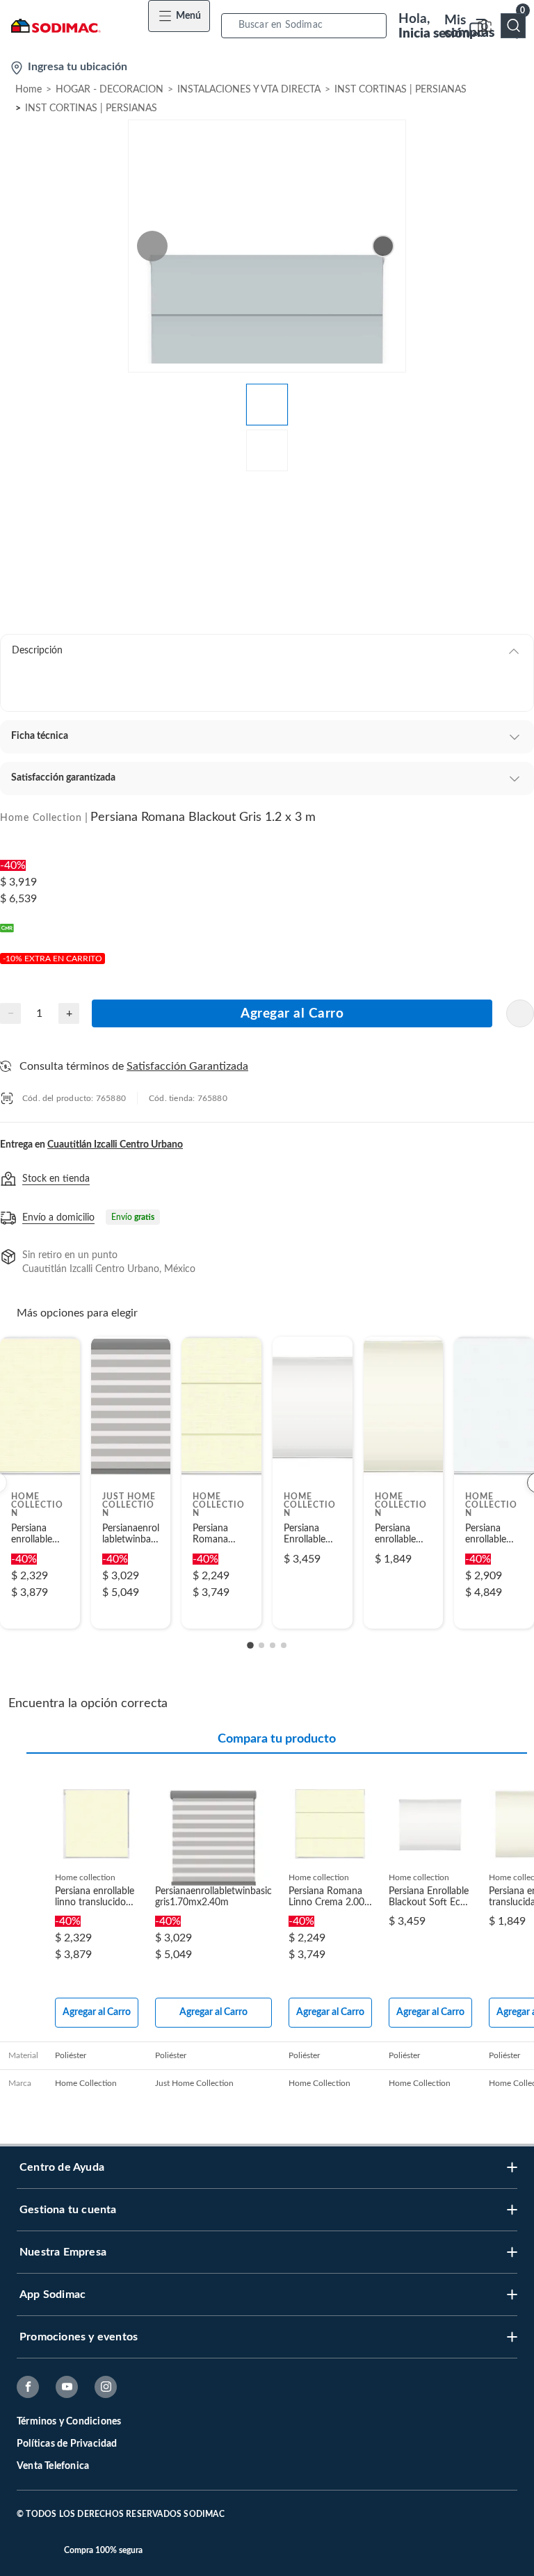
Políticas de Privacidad (67, 2444)
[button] (308, 25)
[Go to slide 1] (250, 1645)
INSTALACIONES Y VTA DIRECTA (249, 90)
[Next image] (383, 246)
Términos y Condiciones (69, 2422)
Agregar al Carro (292, 1014)
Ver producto (40, 1609)
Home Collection (41, 818)
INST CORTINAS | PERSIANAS (400, 90)
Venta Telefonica (53, 2466)
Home (29, 90)
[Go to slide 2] (261, 1645)
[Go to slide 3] (273, 1645)
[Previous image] (152, 246)
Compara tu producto (277, 1739)
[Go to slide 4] (284, 1645)
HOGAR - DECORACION (110, 90)
